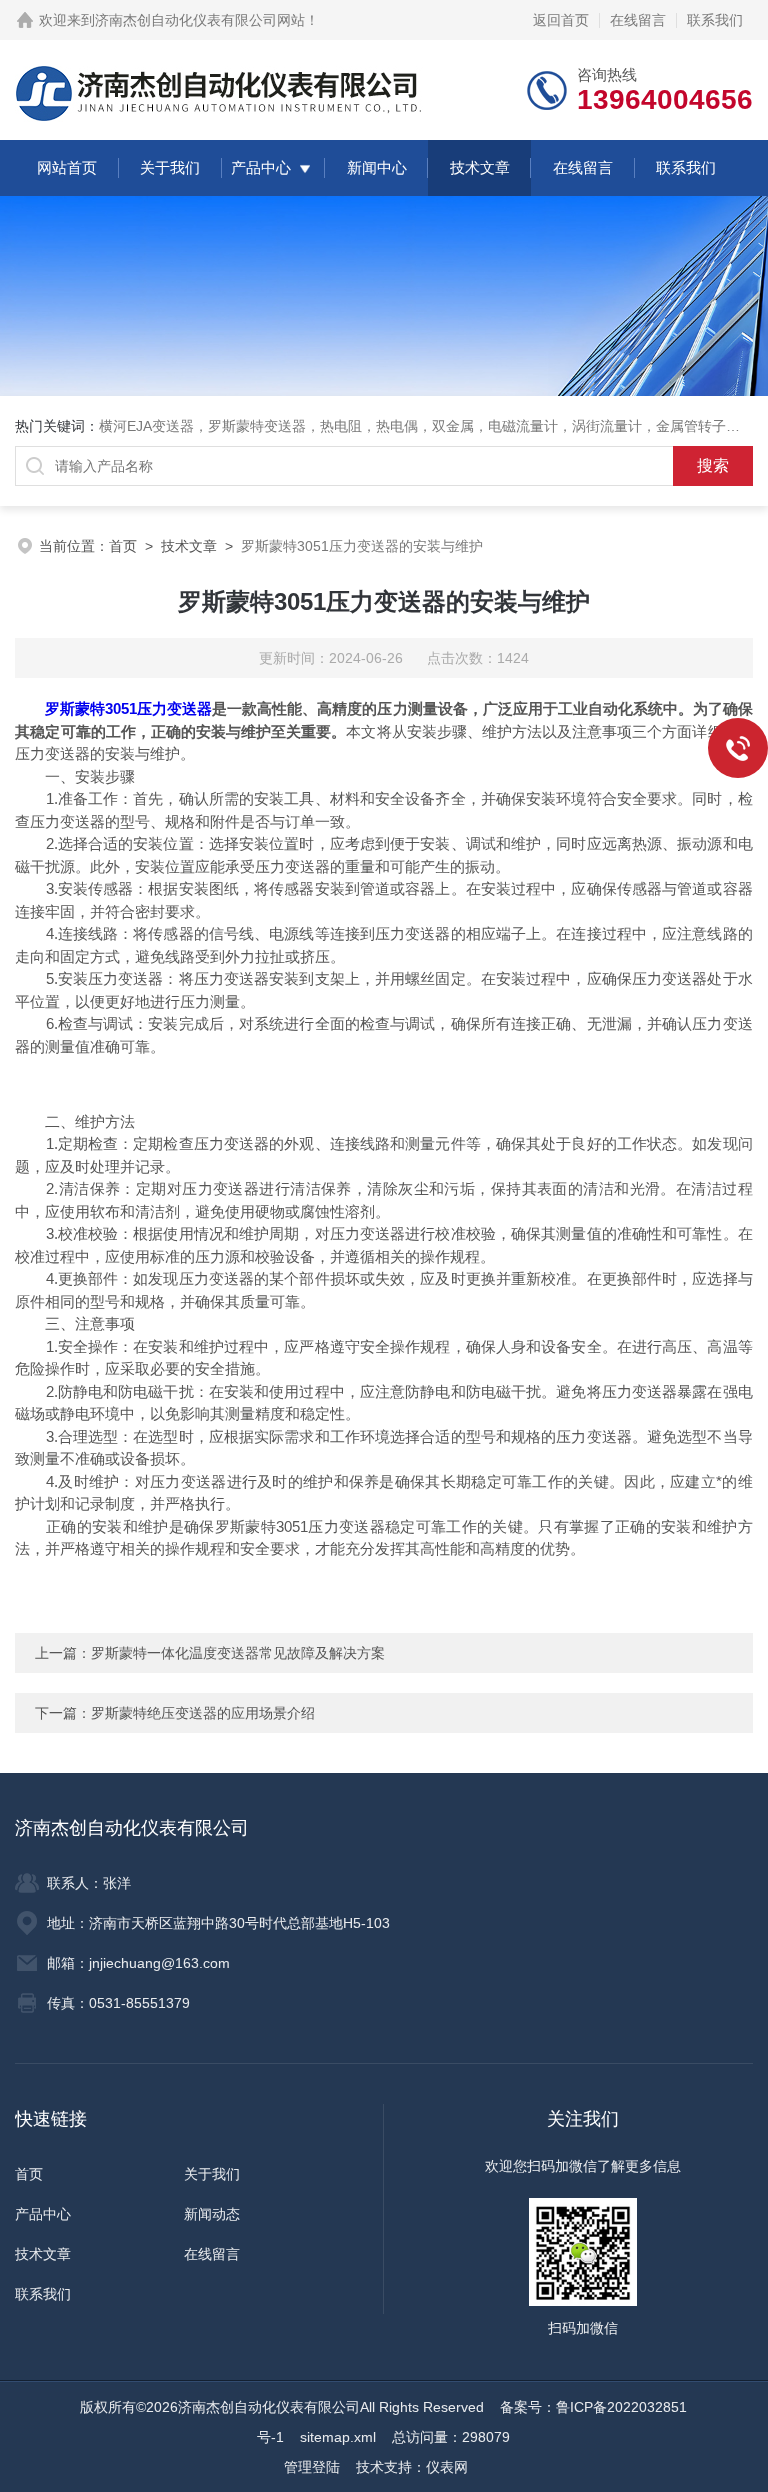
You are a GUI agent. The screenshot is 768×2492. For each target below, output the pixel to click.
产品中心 (261, 167)
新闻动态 (212, 2214)
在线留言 (638, 20)
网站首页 (67, 167)
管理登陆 (312, 2467)
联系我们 (715, 20)
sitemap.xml (338, 2437)
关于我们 (170, 167)
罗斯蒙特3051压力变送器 (128, 708)
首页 (123, 546)
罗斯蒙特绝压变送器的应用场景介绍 (203, 1713)
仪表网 (447, 2467)
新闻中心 (377, 167)
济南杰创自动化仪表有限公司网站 (200, 20)
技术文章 (480, 167)
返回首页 (561, 20)
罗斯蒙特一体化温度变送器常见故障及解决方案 (238, 1653)
